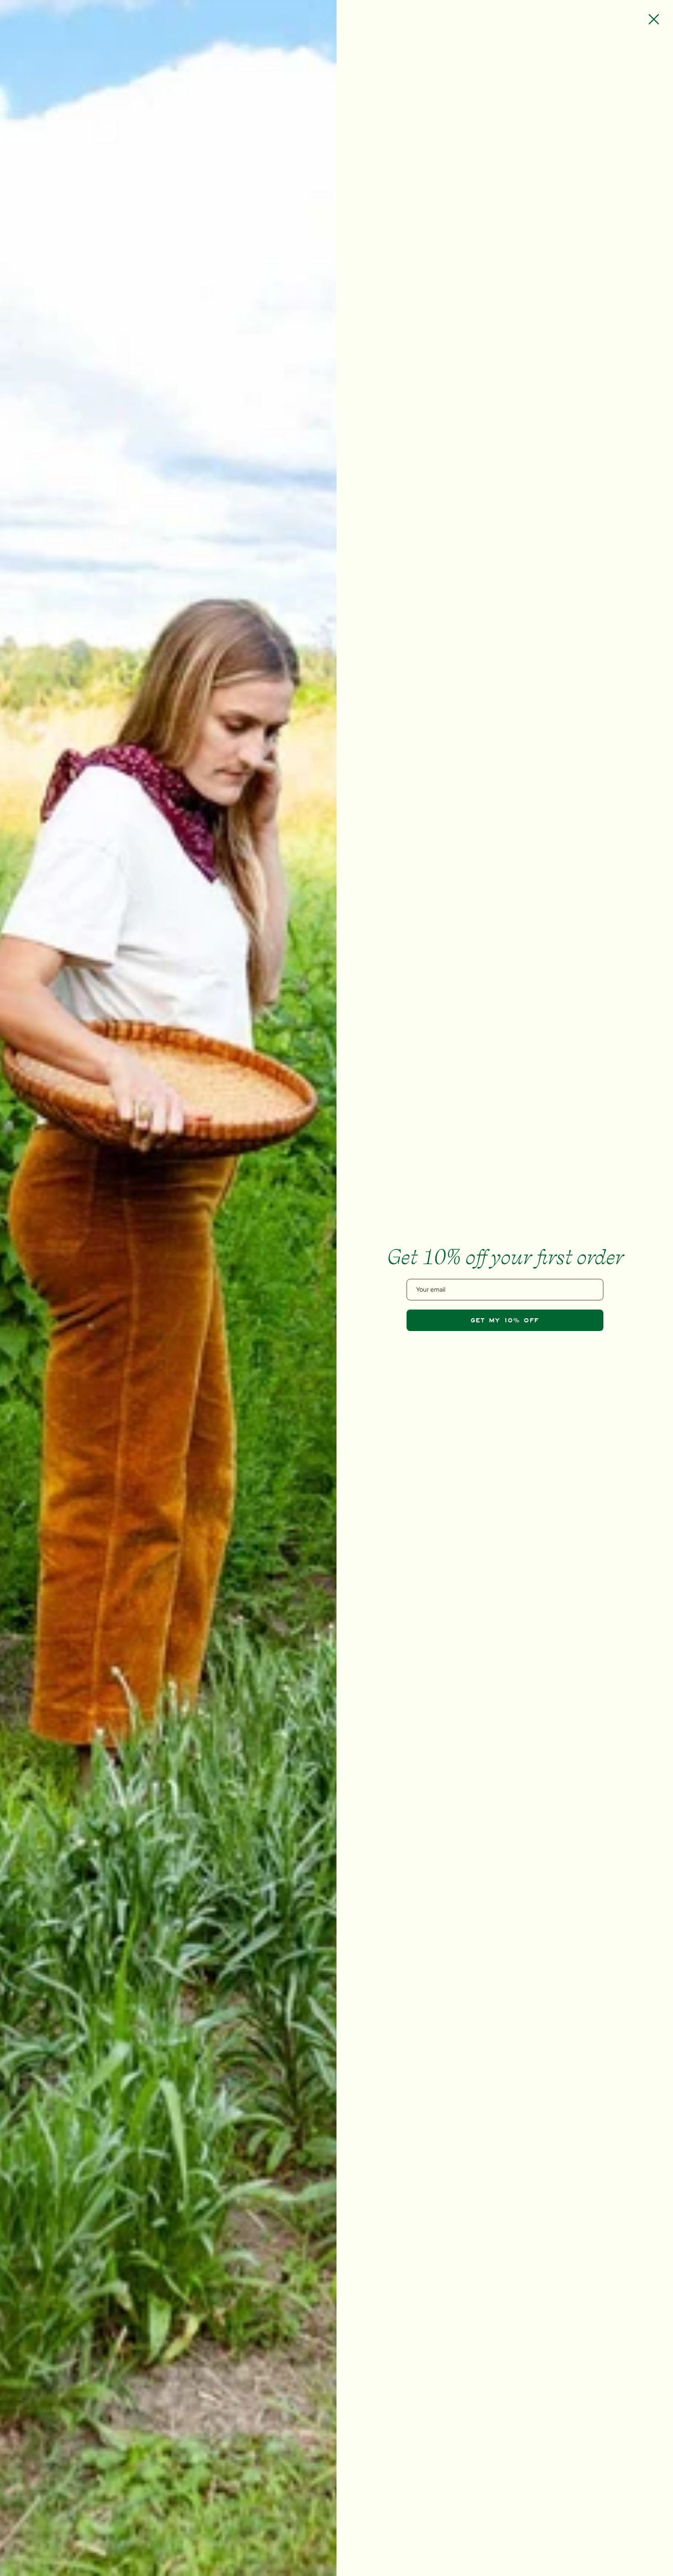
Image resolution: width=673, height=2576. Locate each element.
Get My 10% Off (505, 1320)
